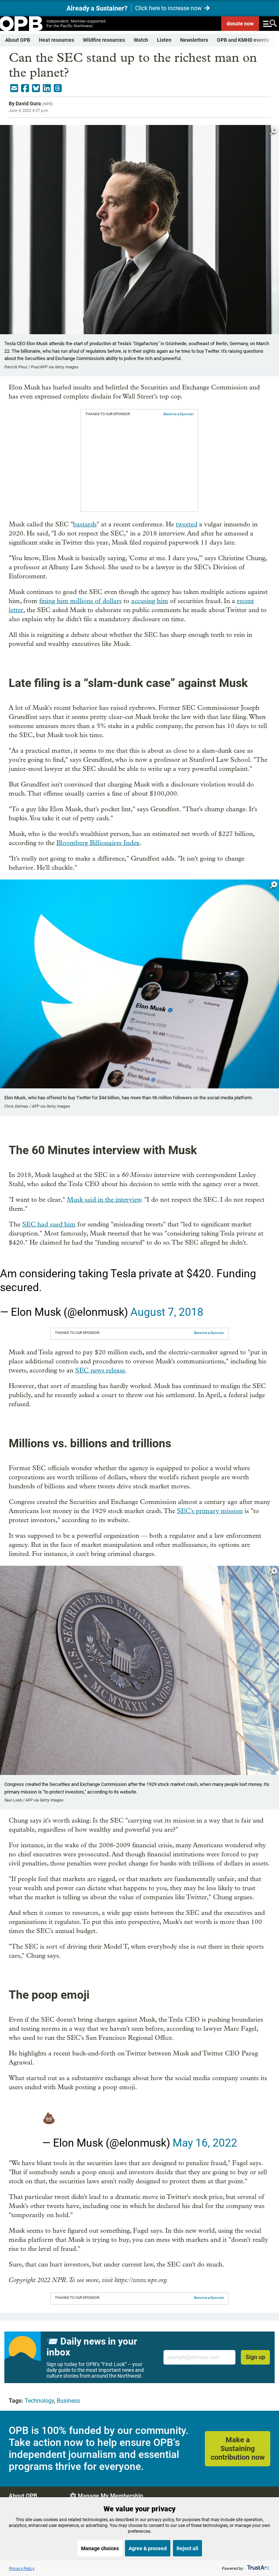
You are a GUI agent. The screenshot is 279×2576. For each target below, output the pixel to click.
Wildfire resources (104, 40)
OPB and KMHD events (243, 40)
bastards (85, 524)
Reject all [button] (187, 2548)
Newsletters (194, 40)
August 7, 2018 (167, 1312)
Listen (164, 40)
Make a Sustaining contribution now (238, 2448)
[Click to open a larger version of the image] (274, 131)
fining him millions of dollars (80, 601)
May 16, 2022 (205, 2143)
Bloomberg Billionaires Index (98, 843)
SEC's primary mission (210, 1511)
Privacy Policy (22, 2568)
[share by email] (14, 88)
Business (68, 2401)
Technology (39, 2401)
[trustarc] (258, 2568)
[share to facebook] (25, 88)
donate (240, 24)
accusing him (150, 601)
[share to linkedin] (47, 88)
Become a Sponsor (179, 414)
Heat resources (56, 40)
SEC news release (100, 1370)
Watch (141, 40)
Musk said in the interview (104, 1200)
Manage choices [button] (100, 2548)
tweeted (187, 524)
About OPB (18, 40)
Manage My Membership (110, 2496)
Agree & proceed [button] (148, 2548)
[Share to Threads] (58, 88)
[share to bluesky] (36, 88)
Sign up (255, 2357)
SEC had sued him (49, 1224)
